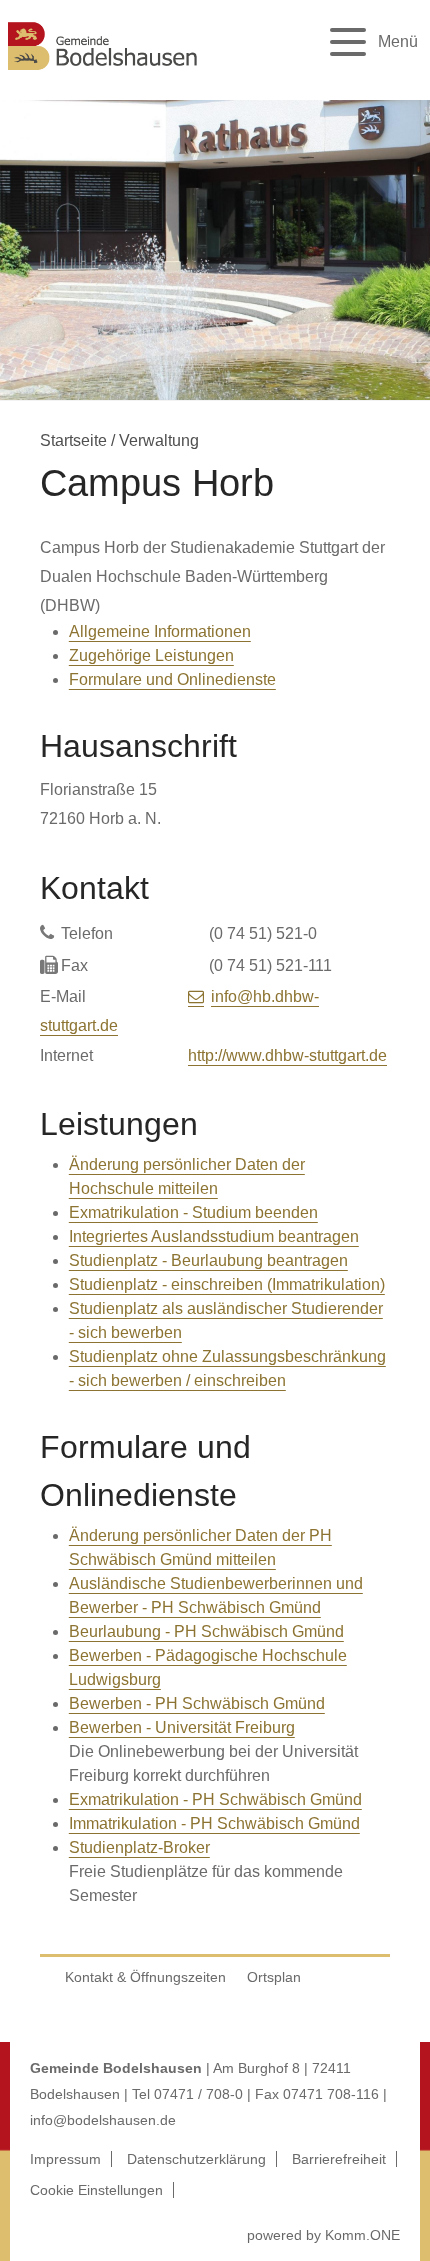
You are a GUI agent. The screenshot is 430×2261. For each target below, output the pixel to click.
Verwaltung (159, 440)
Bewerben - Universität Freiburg (182, 1727)
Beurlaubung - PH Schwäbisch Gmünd (206, 1631)
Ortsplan (274, 1977)
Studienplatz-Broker (139, 1847)
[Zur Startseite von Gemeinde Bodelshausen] (103, 72)
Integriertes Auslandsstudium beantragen (214, 1236)
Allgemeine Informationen (160, 631)
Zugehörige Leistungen (151, 655)
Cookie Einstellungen (96, 2190)
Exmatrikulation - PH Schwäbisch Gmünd (215, 1799)
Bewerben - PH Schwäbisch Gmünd (197, 1703)
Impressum (65, 2159)
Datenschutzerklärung (196, 2159)
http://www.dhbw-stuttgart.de (287, 1055)
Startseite (73, 440)
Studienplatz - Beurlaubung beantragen (208, 1260)
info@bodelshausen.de (103, 2120)
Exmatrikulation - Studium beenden (193, 1212)
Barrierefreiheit (339, 2159)
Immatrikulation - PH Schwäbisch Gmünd (214, 1823)
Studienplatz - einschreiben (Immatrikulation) (227, 1284)
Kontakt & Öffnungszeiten (145, 1977)
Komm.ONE (362, 2235)
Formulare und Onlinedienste (172, 679)
